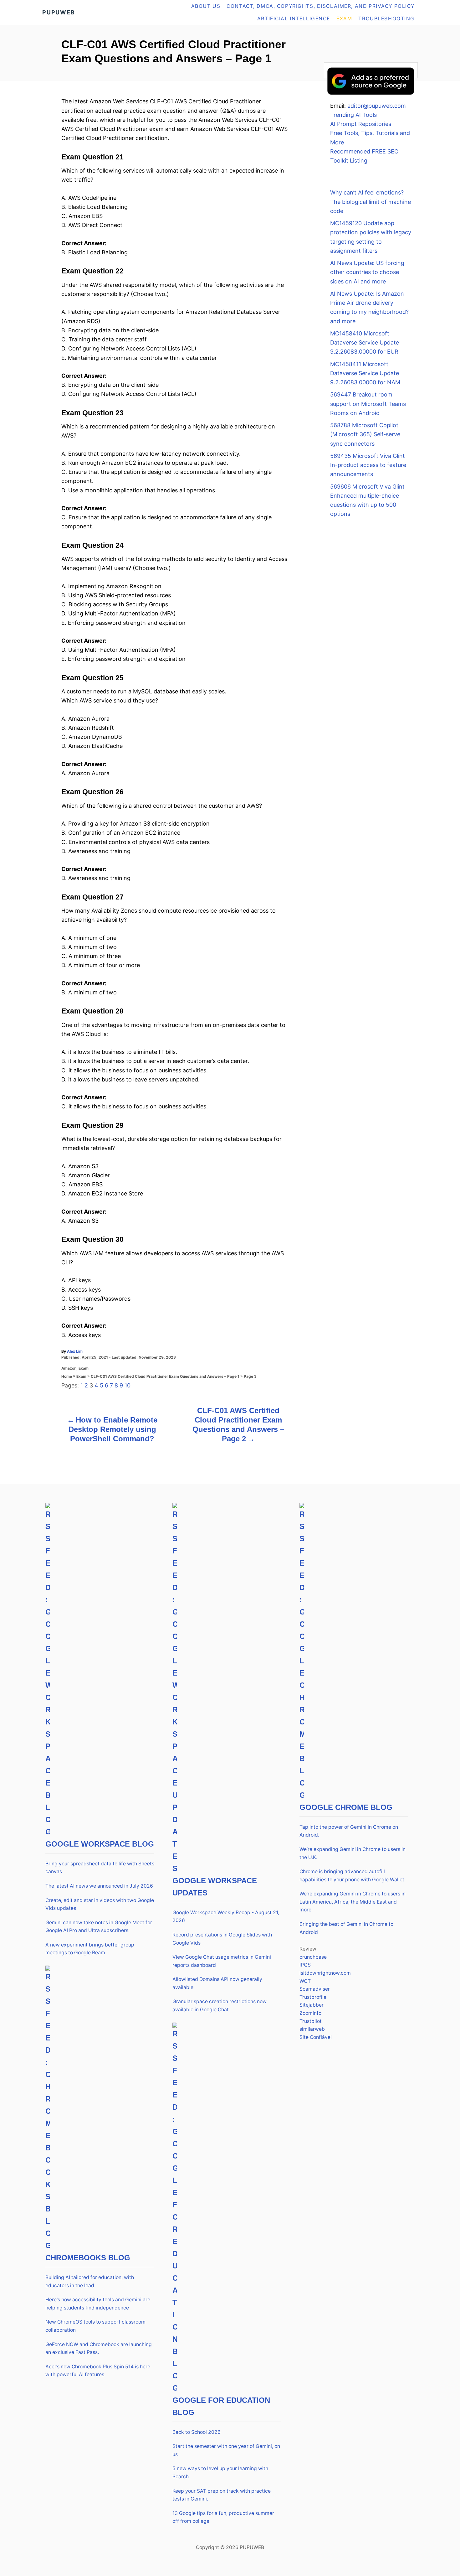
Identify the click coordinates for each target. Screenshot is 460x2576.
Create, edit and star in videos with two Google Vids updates (100, 1904)
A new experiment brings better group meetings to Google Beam (90, 1949)
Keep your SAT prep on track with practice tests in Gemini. (222, 2495)
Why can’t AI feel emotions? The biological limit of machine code (371, 202)
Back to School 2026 (197, 2432)
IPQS (305, 1965)
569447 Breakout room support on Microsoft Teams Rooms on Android (368, 404)
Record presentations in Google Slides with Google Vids (222, 1939)
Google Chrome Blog (346, 1807)
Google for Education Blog (221, 2406)
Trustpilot (311, 2021)
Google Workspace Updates (215, 1887)
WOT (305, 1981)
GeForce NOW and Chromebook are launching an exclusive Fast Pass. (99, 2348)
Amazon (69, 1368)
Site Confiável (316, 2037)
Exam (84, 1368)
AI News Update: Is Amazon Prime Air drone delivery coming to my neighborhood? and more (369, 307)
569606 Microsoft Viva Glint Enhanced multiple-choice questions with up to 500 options (367, 500)
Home (67, 1376)
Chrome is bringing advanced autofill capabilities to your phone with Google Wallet (352, 1876)
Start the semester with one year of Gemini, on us (226, 2450)
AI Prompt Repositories (361, 124)
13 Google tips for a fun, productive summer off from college (223, 2517)
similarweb (312, 2029)
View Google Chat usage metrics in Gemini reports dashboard (222, 1961)
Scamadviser (315, 1989)
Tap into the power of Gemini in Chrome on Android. (349, 1831)
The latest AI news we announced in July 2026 (99, 1886)
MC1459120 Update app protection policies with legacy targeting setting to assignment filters (371, 237)
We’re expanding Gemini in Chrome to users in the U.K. (353, 1853)
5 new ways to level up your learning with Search (220, 2472)
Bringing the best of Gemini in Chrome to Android (346, 1928)
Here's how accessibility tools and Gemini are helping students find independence (98, 2304)
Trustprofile (313, 1997)
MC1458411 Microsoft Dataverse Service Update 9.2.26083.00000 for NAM (365, 373)
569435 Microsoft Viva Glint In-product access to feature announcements (368, 465)
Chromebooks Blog (88, 2258)
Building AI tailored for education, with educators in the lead (90, 2281)
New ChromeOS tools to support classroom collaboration (95, 2326)
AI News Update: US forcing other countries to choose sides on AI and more (367, 272)
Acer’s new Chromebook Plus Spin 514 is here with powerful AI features (98, 2371)
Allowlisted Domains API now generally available (217, 1983)
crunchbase (313, 1957)
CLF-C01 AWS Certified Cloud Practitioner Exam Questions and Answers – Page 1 (165, 1376)
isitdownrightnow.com (325, 1973)
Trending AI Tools (353, 115)
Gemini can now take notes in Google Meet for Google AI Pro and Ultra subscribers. (99, 1927)
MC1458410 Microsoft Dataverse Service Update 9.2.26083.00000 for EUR (365, 343)
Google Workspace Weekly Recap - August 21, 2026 (226, 1917)
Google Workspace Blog (100, 1844)
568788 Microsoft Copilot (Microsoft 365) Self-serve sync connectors (365, 434)
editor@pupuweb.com (377, 106)
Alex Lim (75, 1351)
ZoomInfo (310, 2013)
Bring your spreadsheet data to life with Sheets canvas (100, 1868)
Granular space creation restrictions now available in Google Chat (220, 2006)
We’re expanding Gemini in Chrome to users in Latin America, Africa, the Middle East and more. (353, 1902)
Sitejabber (312, 2005)
